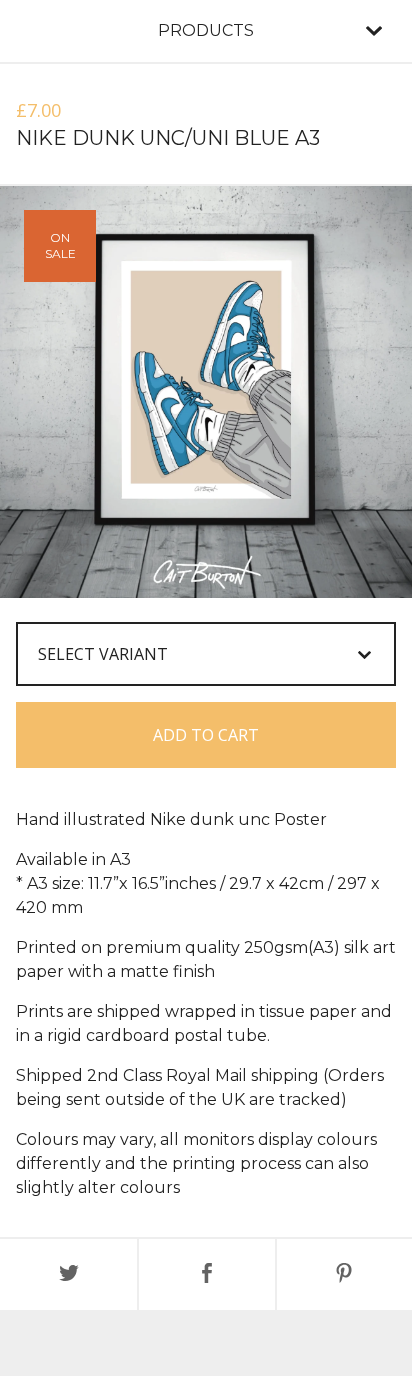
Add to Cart (206, 735)
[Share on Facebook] (206, 1274)
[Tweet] (68, 1274)
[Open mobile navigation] (374, 31)
